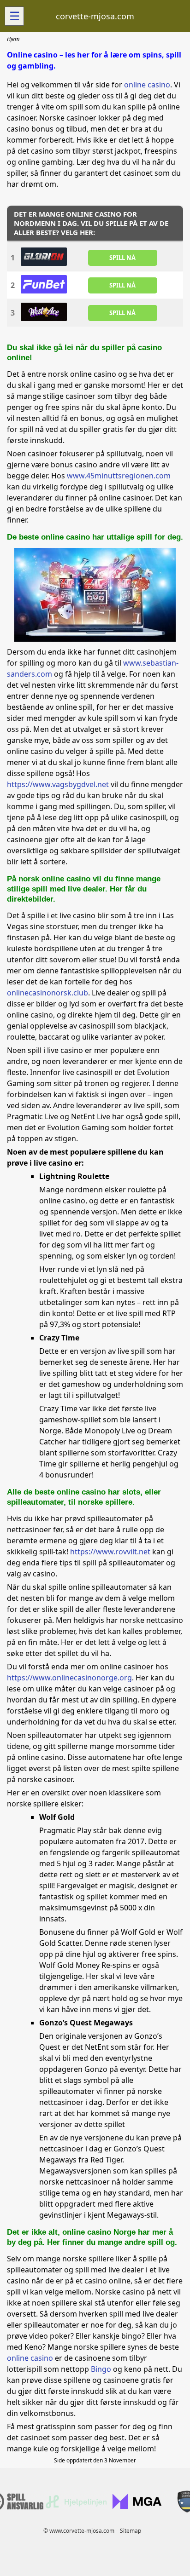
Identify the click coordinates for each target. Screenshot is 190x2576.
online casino (147, 85)
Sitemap (131, 2531)
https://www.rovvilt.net (110, 1552)
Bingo (101, 2369)
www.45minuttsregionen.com (119, 476)
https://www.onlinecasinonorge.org (69, 1678)
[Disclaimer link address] (76, 2506)
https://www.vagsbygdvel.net (58, 784)
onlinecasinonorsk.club (47, 993)
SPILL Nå (122, 258)
